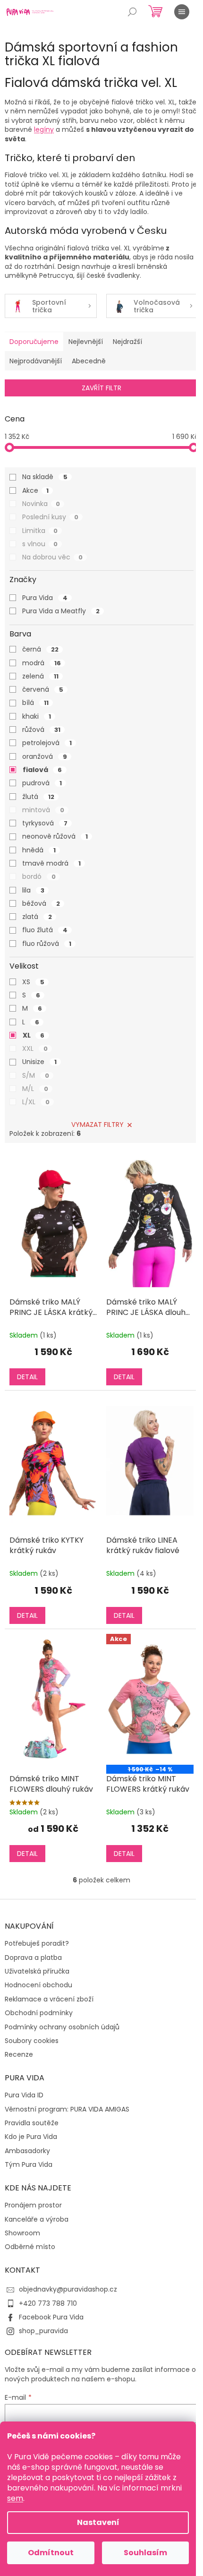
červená (43, 689)
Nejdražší (127, 342)
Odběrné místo (30, 2247)
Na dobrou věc (52, 557)
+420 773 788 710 (48, 2303)
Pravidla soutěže (32, 2123)
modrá (42, 663)
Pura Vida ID (24, 2095)
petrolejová (47, 743)
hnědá (39, 850)
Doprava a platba (33, 1958)
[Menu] (182, 12)
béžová (41, 903)
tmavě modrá (51, 863)
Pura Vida (45, 598)
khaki (37, 716)
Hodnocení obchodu (38, 1985)
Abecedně (89, 361)
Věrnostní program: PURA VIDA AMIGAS (67, 2109)
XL (34, 1035)
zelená (40, 676)
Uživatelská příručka (37, 1971)
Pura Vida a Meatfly (61, 611)
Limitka (40, 531)
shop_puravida (43, 2331)
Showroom (22, 2233)
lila (33, 890)
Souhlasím (145, 2553)
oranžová (45, 756)
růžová (41, 730)
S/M (36, 1075)
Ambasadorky (27, 2151)
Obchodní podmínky (39, 2013)
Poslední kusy (50, 517)
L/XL (36, 1102)
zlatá (37, 917)
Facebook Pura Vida (51, 2317)
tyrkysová (45, 823)
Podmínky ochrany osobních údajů (62, 2027)
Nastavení (98, 2522)
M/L (35, 1089)
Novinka (41, 504)
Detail (27, 1377)
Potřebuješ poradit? (37, 1944)
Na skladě (45, 477)
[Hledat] (132, 12)
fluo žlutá (45, 930)
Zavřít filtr (101, 388)
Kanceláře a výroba (37, 2220)
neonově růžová (55, 836)
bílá (35, 703)
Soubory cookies (32, 2041)
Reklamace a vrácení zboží (49, 1999)
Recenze (19, 2055)
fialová (42, 770)
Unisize (39, 1062)
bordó (39, 876)
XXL (35, 1048)
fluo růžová (47, 944)
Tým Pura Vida (29, 2165)
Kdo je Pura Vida (31, 2137)
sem (15, 2498)
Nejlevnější (86, 342)
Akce (35, 490)
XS (33, 982)
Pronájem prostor (33, 2205)
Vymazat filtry (97, 1125)
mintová (43, 810)
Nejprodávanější (36, 361)
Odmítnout (51, 2553)
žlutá (38, 797)
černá (40, 649)
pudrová (42, 783)
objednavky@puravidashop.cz (68, 2289)
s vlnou (40, 544)
